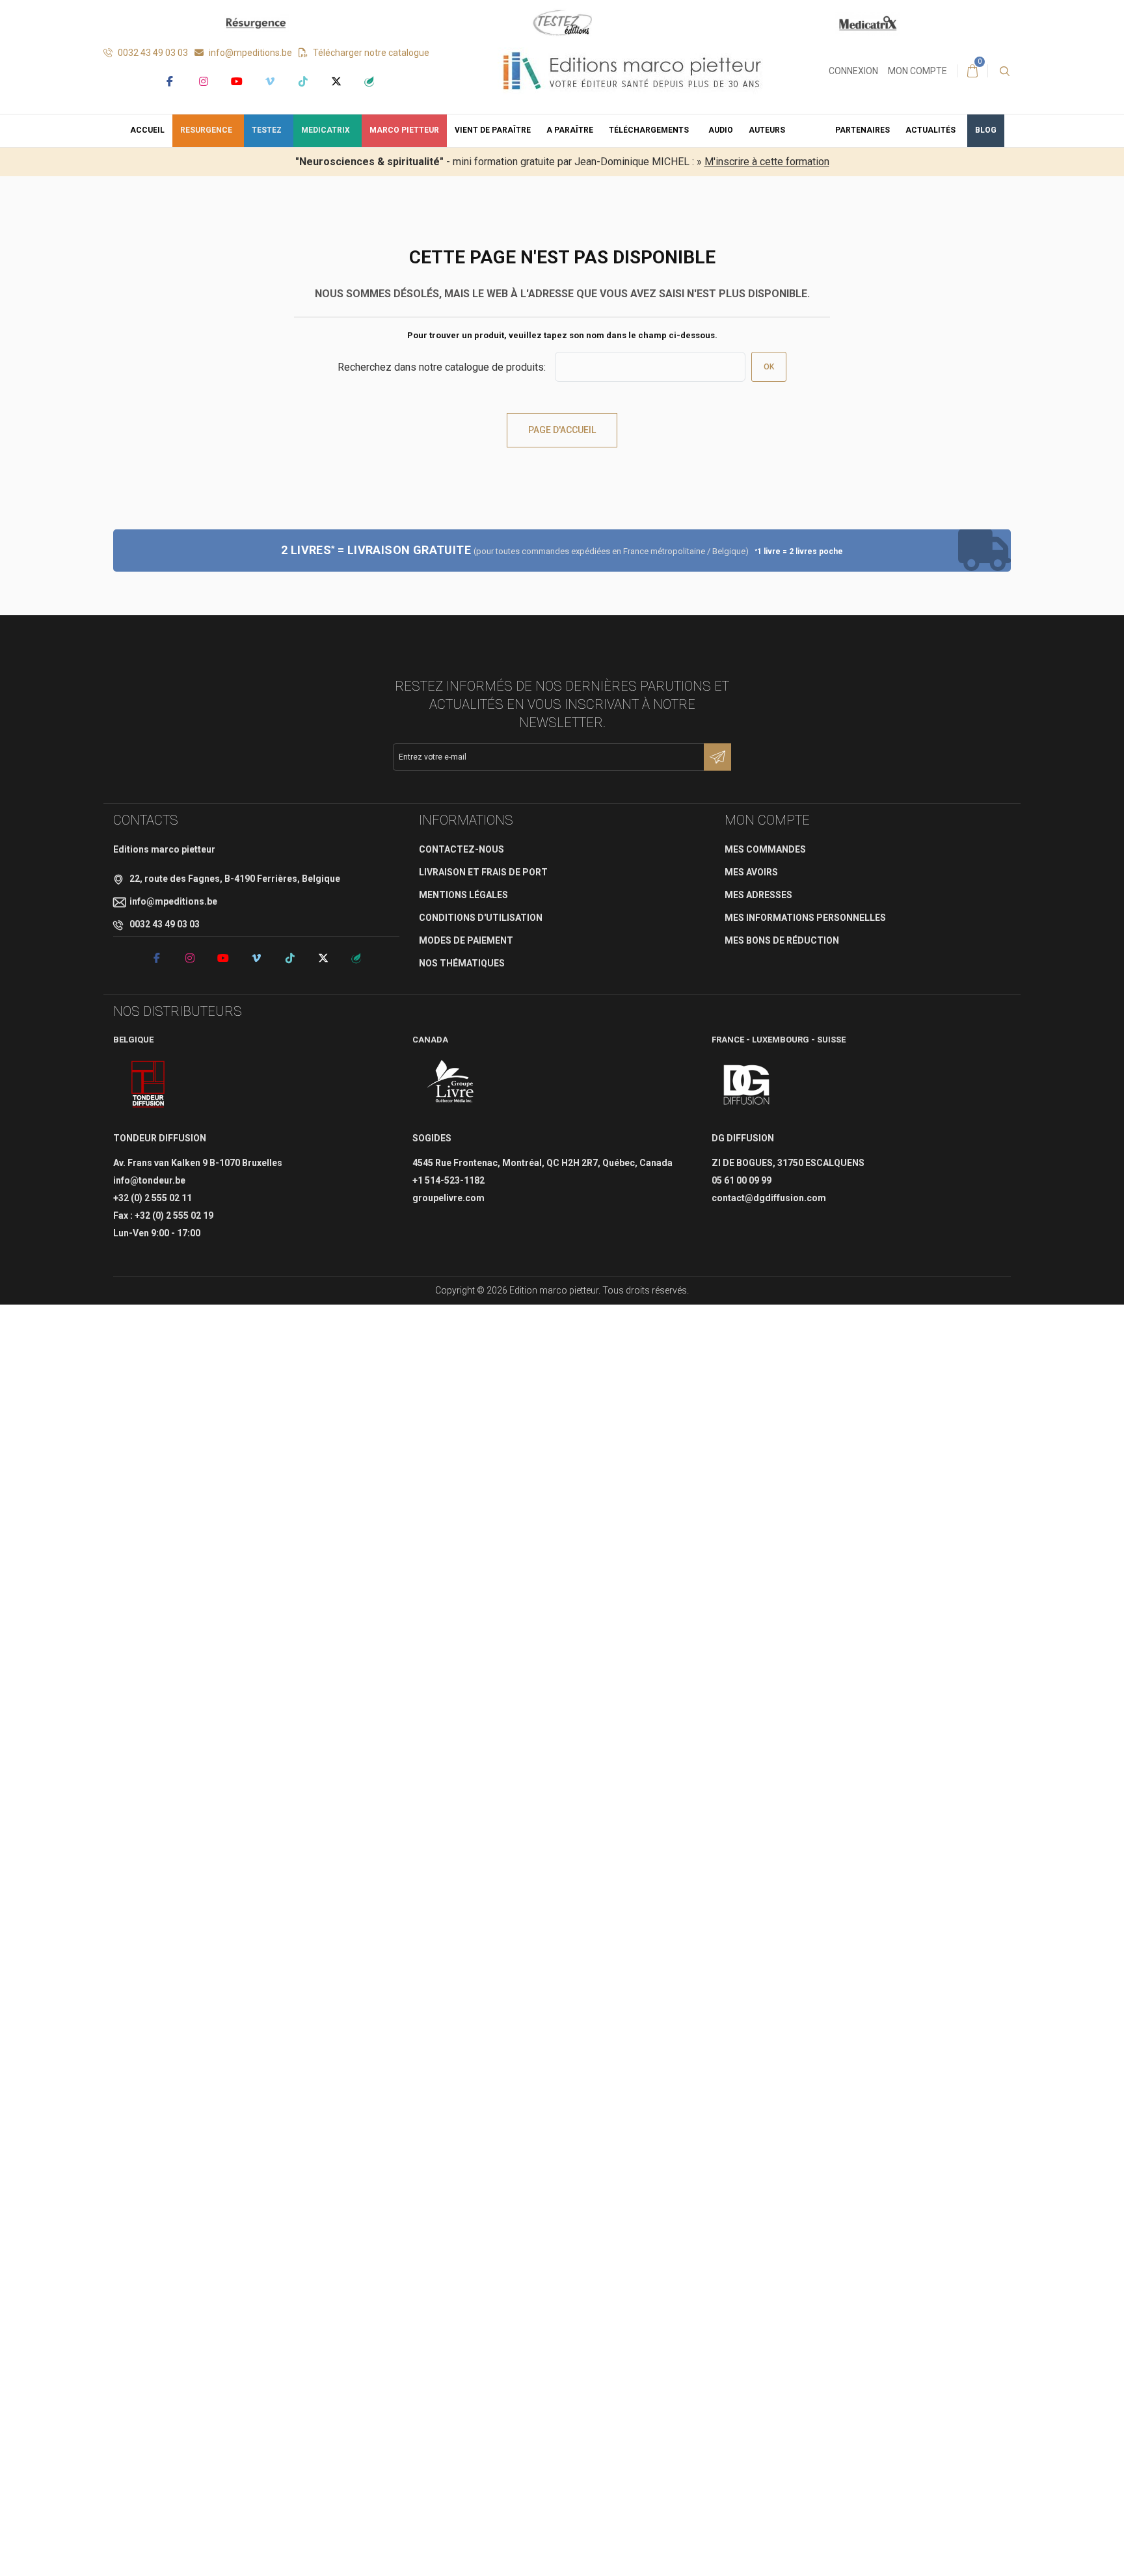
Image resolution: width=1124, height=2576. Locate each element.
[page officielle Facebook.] (169, 81)
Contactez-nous (462, 849)
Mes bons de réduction (782, 940)
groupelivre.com (448, 1198)
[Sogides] (451, 1085)
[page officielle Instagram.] (203, 81)
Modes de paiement (466, 940)
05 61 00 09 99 (742, 1180)
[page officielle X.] (336, 81)
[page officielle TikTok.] (303, 81)
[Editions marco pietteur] (632, 70)
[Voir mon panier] (972, 71)
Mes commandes (765, 849)
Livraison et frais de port (483, 872)
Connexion (853, 71)
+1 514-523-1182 (448, 1180)
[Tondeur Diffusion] (148, 1085)
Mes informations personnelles (805, 918)
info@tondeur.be (149, 1180)
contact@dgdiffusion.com (769, 1198)
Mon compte (917, 71)
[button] (651, 131)
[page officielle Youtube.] (236, 81)
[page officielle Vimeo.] (270, 81)
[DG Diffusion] (746, 1085)
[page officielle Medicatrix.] (369, 81)
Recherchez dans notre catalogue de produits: (442, 367)
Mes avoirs (751, 872)
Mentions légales (463, 895)
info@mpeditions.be (249, 53)
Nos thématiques (462, 963)
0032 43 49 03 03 (152, 53)
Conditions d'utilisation (481, 918)
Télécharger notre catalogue (370, 53)
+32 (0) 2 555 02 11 (153, 1198)
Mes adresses (758, 895)
